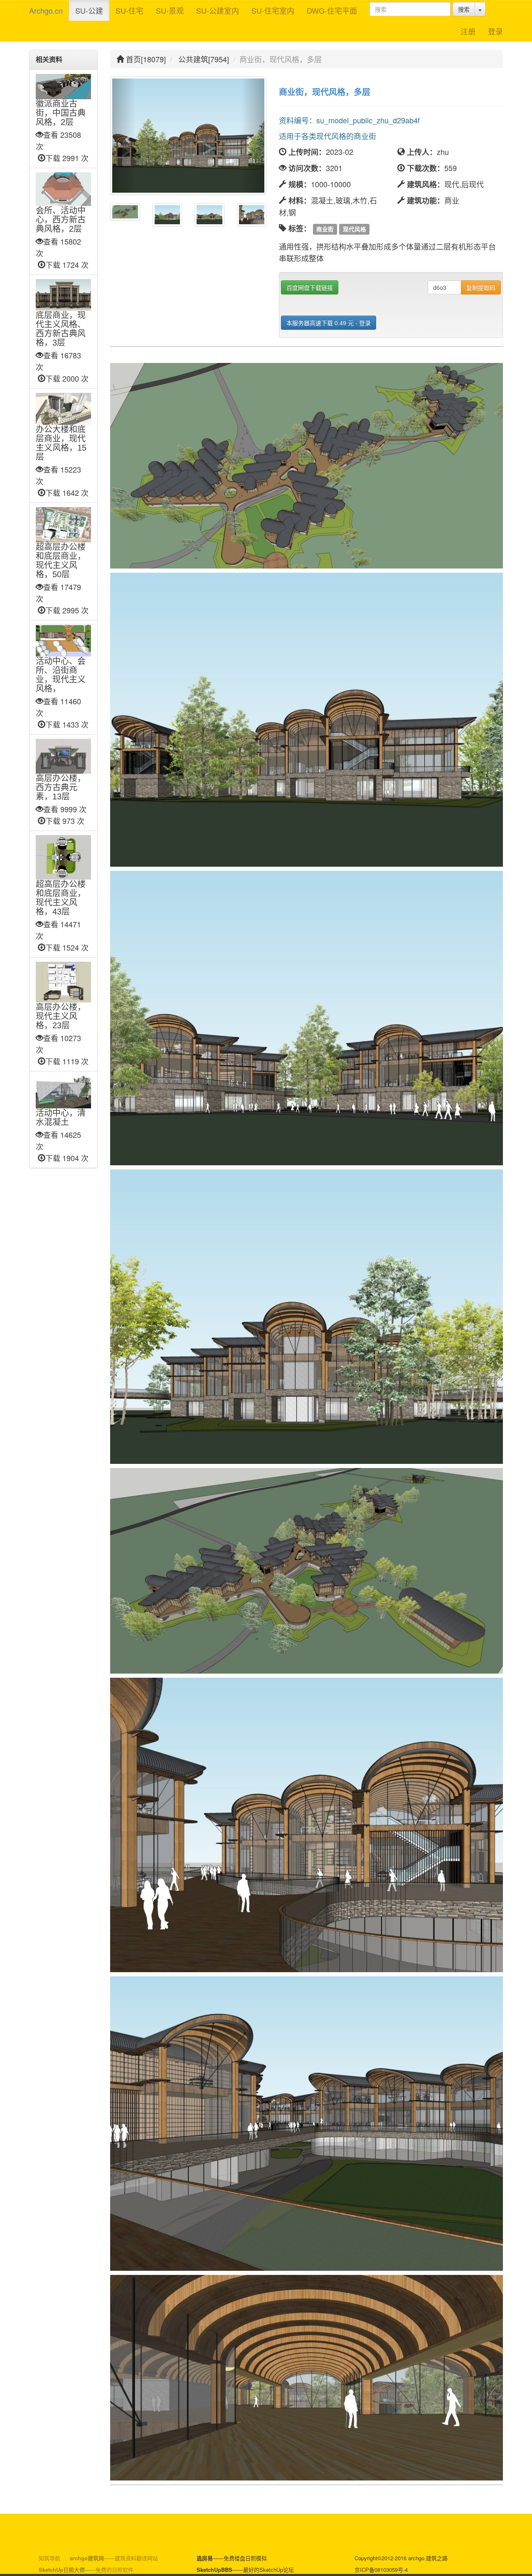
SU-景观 (170, 10)
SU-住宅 (129, 10)
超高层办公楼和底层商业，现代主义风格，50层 (61, 561)
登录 (495, 31)
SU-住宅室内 (273, 10)
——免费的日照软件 (86, 2570)
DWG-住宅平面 (332, 10)
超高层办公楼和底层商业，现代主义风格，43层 (61, 898)
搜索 (464, 9)
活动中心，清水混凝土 (61, 1118)
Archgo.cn (46, 10)
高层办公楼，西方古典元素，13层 (61, 787)
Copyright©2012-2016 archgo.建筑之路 (401, 2558)
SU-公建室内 (218, 10)
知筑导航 (49, 2558)
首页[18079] (145, 59)
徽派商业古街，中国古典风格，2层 (61, 113)
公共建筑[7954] (204, 59)
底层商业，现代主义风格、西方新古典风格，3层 (61, 329)
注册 (468, 31)
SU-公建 (89, 10)
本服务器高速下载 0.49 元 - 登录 (329, 323)
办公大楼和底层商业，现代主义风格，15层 (61, 443)
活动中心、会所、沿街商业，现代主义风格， (61, 675)
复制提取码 (481, 287)
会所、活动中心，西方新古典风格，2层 (61, 220)
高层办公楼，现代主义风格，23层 (61, 1016)
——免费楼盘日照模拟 (232, 2558)
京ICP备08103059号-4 (381, 2570)
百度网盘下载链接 (310, 287)
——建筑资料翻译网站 (114, 2558)
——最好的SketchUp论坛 (245, 2570)
